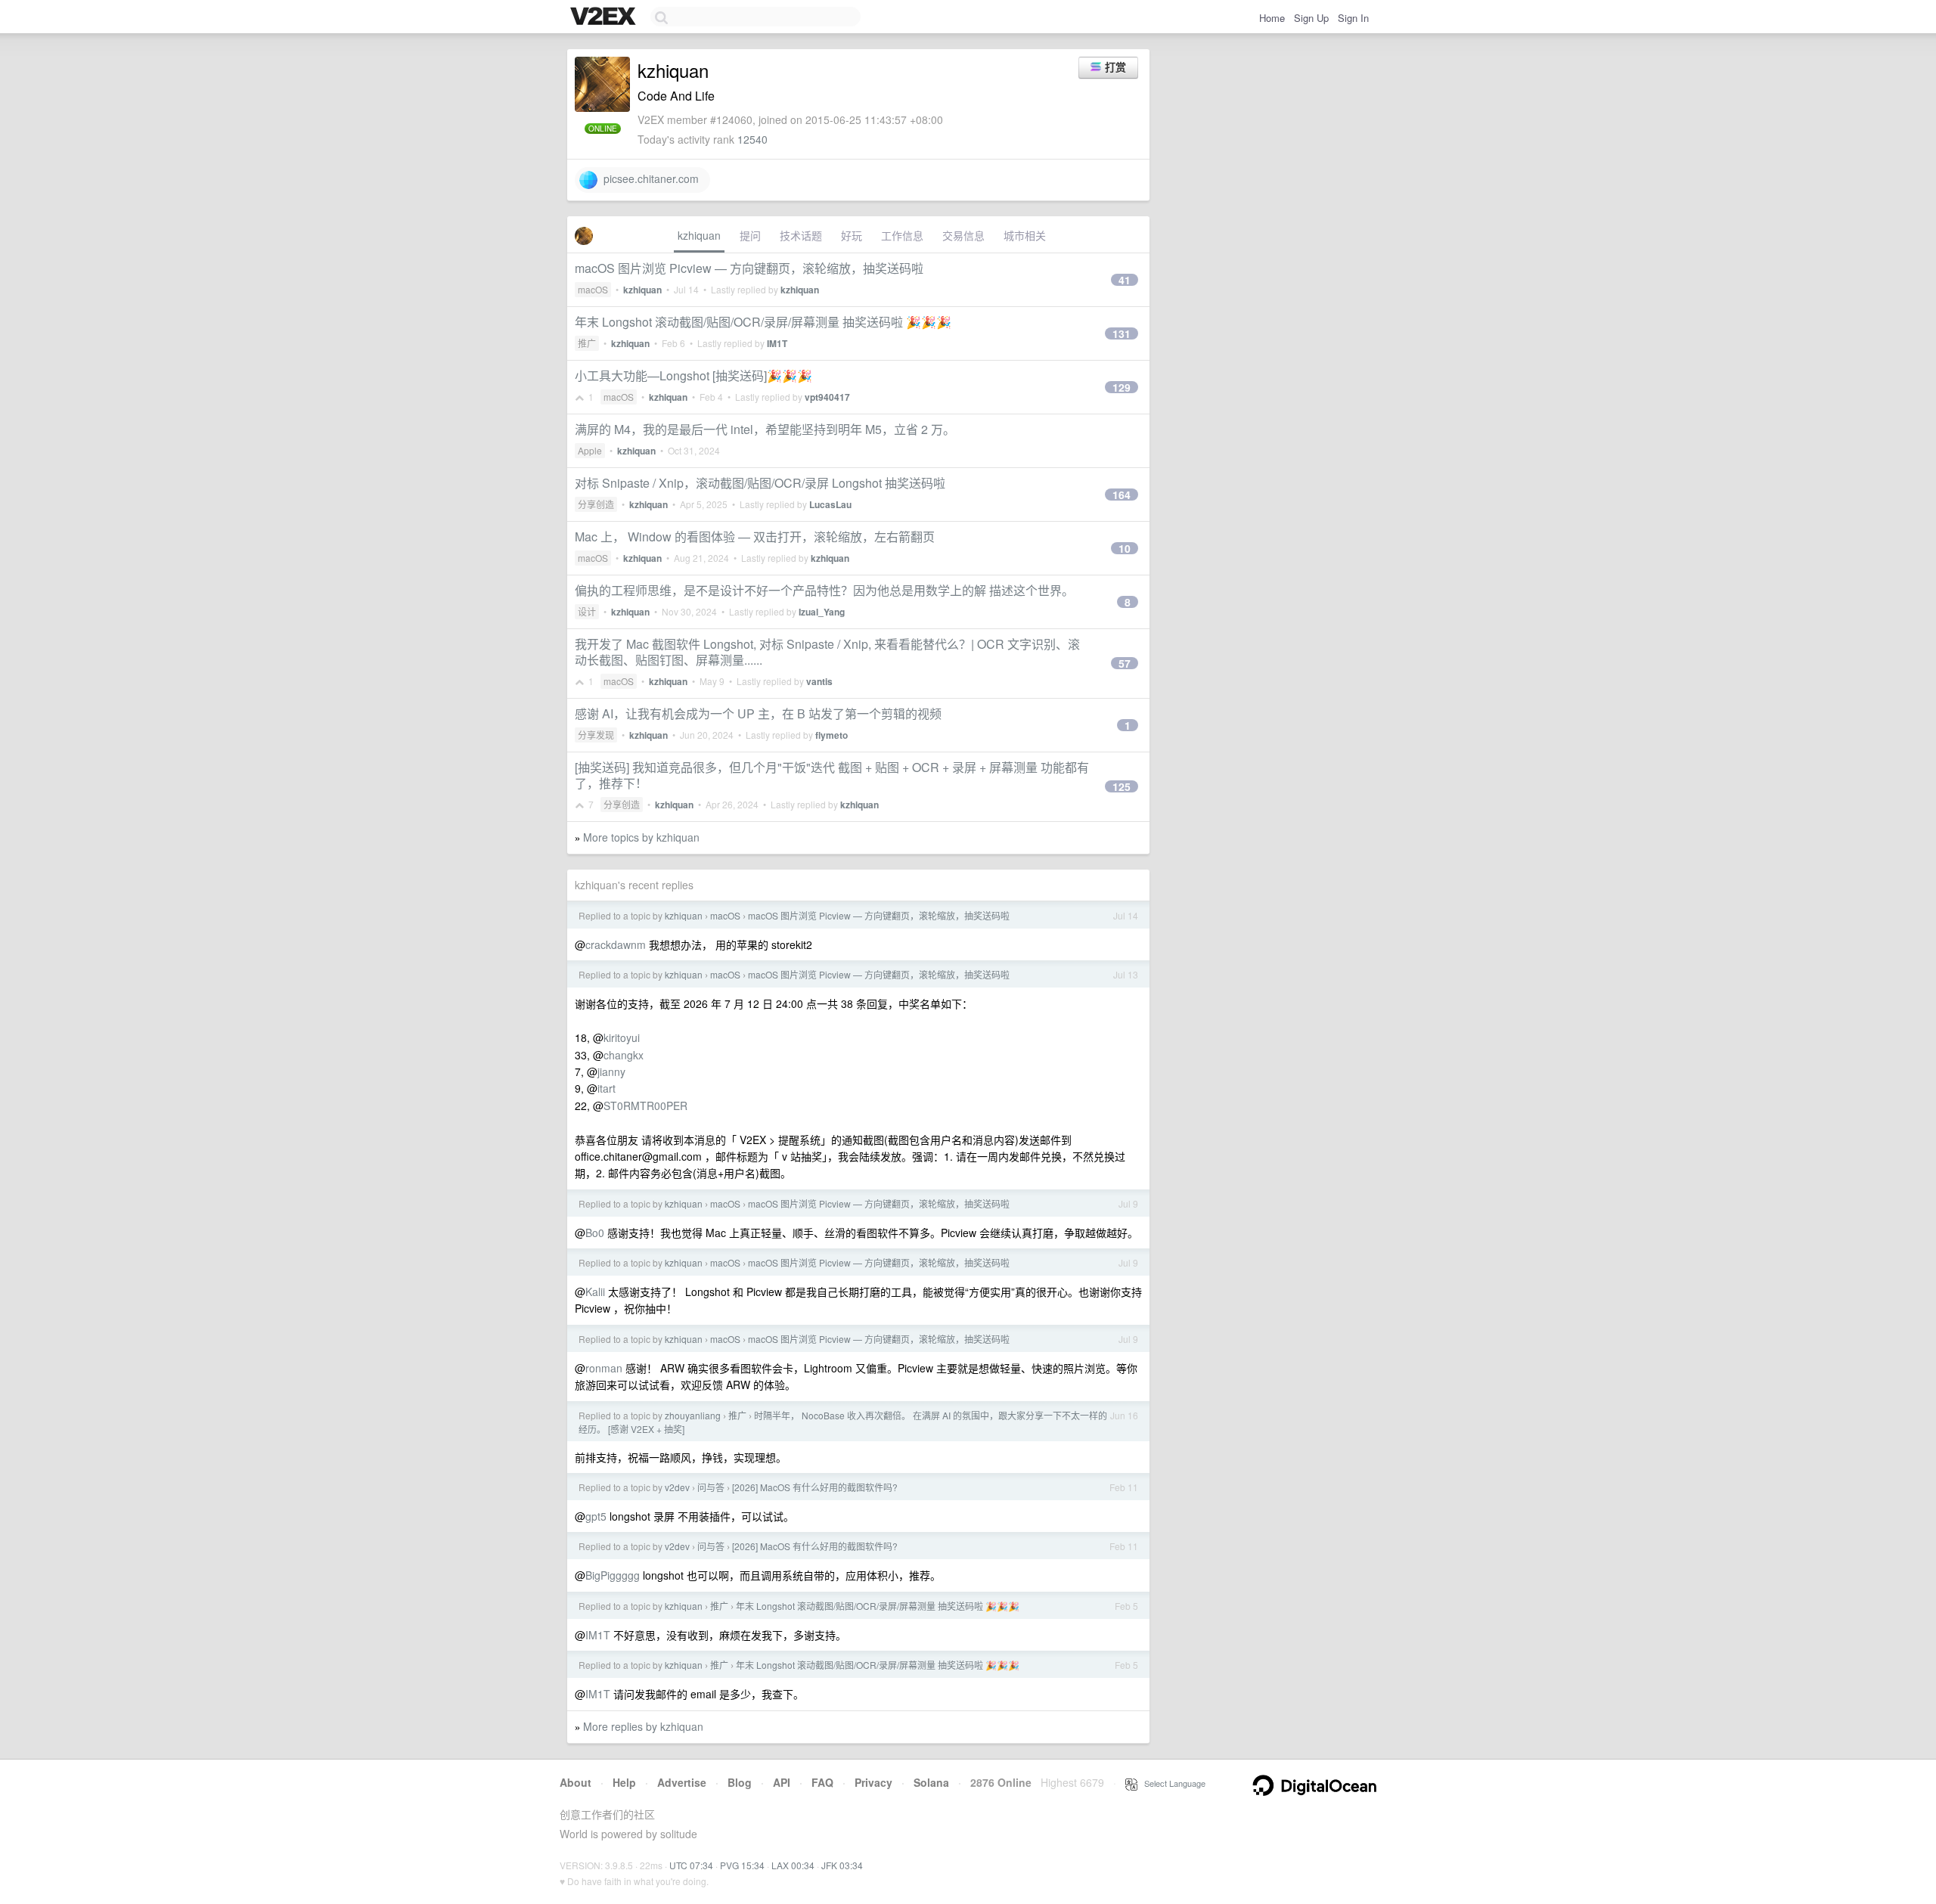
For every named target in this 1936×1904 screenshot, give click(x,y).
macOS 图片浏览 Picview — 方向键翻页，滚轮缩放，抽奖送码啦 (749, 268)
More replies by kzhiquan (643, 1726)
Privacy (873, 1782)
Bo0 (595, 1233)
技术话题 (801, 235)
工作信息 (902, 235)
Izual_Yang (822, 612)
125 (1122, 786)
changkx (624, 1055)
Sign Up (1311, 18)
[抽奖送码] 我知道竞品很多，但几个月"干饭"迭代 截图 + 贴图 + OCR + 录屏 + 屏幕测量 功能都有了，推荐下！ (832, 775)
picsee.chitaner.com (648, 178)
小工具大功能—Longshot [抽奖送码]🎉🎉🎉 (693, 375)
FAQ (822, 1782)
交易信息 (963, 235)
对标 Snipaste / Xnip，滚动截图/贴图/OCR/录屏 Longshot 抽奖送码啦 (760, 483)
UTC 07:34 (691, 1865)
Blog (740, 1782)
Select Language (1171, 1783)
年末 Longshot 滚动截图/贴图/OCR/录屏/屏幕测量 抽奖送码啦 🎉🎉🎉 (763, 322)
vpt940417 (827, 397)
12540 (752, 139)
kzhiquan (699, 235)
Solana (931, 1782)
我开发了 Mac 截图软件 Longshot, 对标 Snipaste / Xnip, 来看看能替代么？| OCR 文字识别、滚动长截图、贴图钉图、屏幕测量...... (827, 652)
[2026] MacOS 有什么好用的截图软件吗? (815, 1487)
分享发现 (596, 735)
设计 (587, 611)
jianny (611, 1071)
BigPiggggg (613, 1575)
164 (1122, 495)
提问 (750, 235)
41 (1125, 280)
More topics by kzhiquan (641, 837)
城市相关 (1025, 235)
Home (1272, 18)
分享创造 (596, 504)
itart (607, 1088)
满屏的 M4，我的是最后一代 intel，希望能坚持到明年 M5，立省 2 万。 (765, 429)
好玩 (852, 235)
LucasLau (830, 504)
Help (624, 1782)
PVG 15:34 (742, 1865)
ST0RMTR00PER (645, 1105)
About (576, 1782)
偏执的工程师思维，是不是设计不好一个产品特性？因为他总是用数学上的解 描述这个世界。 (824, 590)
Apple (590, 450)
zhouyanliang (693, 1415)
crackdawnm (616, 944)
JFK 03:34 (842, 1865)
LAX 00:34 (793, 1865)
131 (1122, 333)
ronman (604, 1368)
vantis (819, 681)
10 (1125, 548)
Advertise (682, 1782)
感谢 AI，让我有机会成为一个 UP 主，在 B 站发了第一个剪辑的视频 (758, 713)
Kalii (595, 1292)
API (782, 1782)
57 (1125, 663)
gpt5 (596, 1516)
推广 (587, 343)
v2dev (677, 1487)
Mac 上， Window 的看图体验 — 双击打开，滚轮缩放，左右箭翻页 (755, 536)
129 (1122, 387)
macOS (593, 289)
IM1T (777, 343)
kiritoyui (622, 1037)
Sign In (1353, 18)
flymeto (831, 735)
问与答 (711, 1487)
